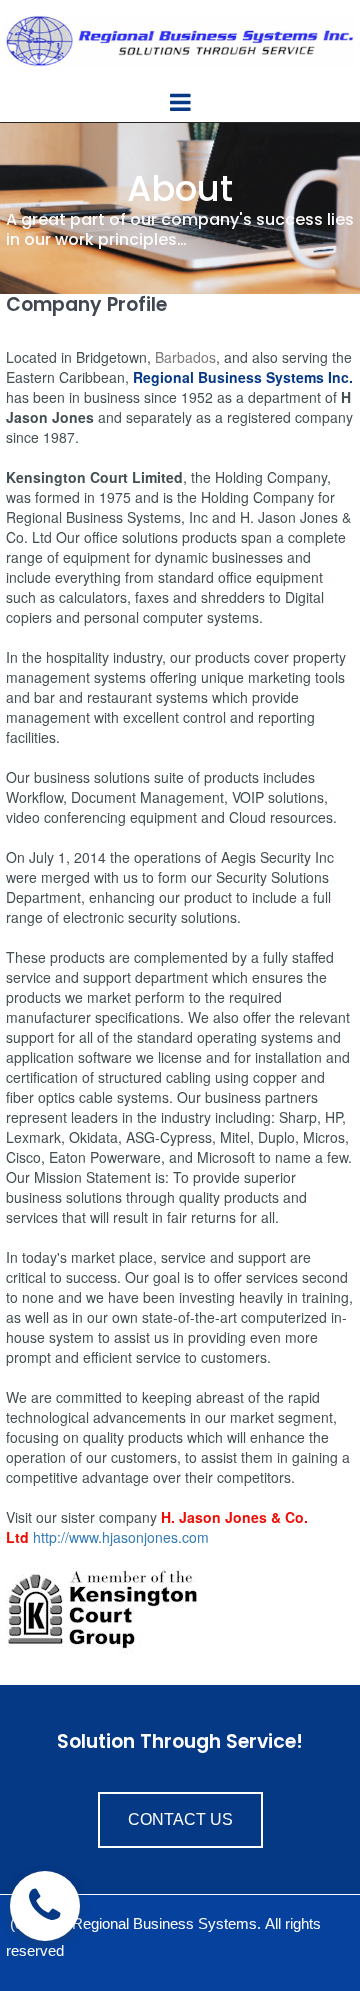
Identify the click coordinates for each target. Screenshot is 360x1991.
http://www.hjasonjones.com (121, 1537)
